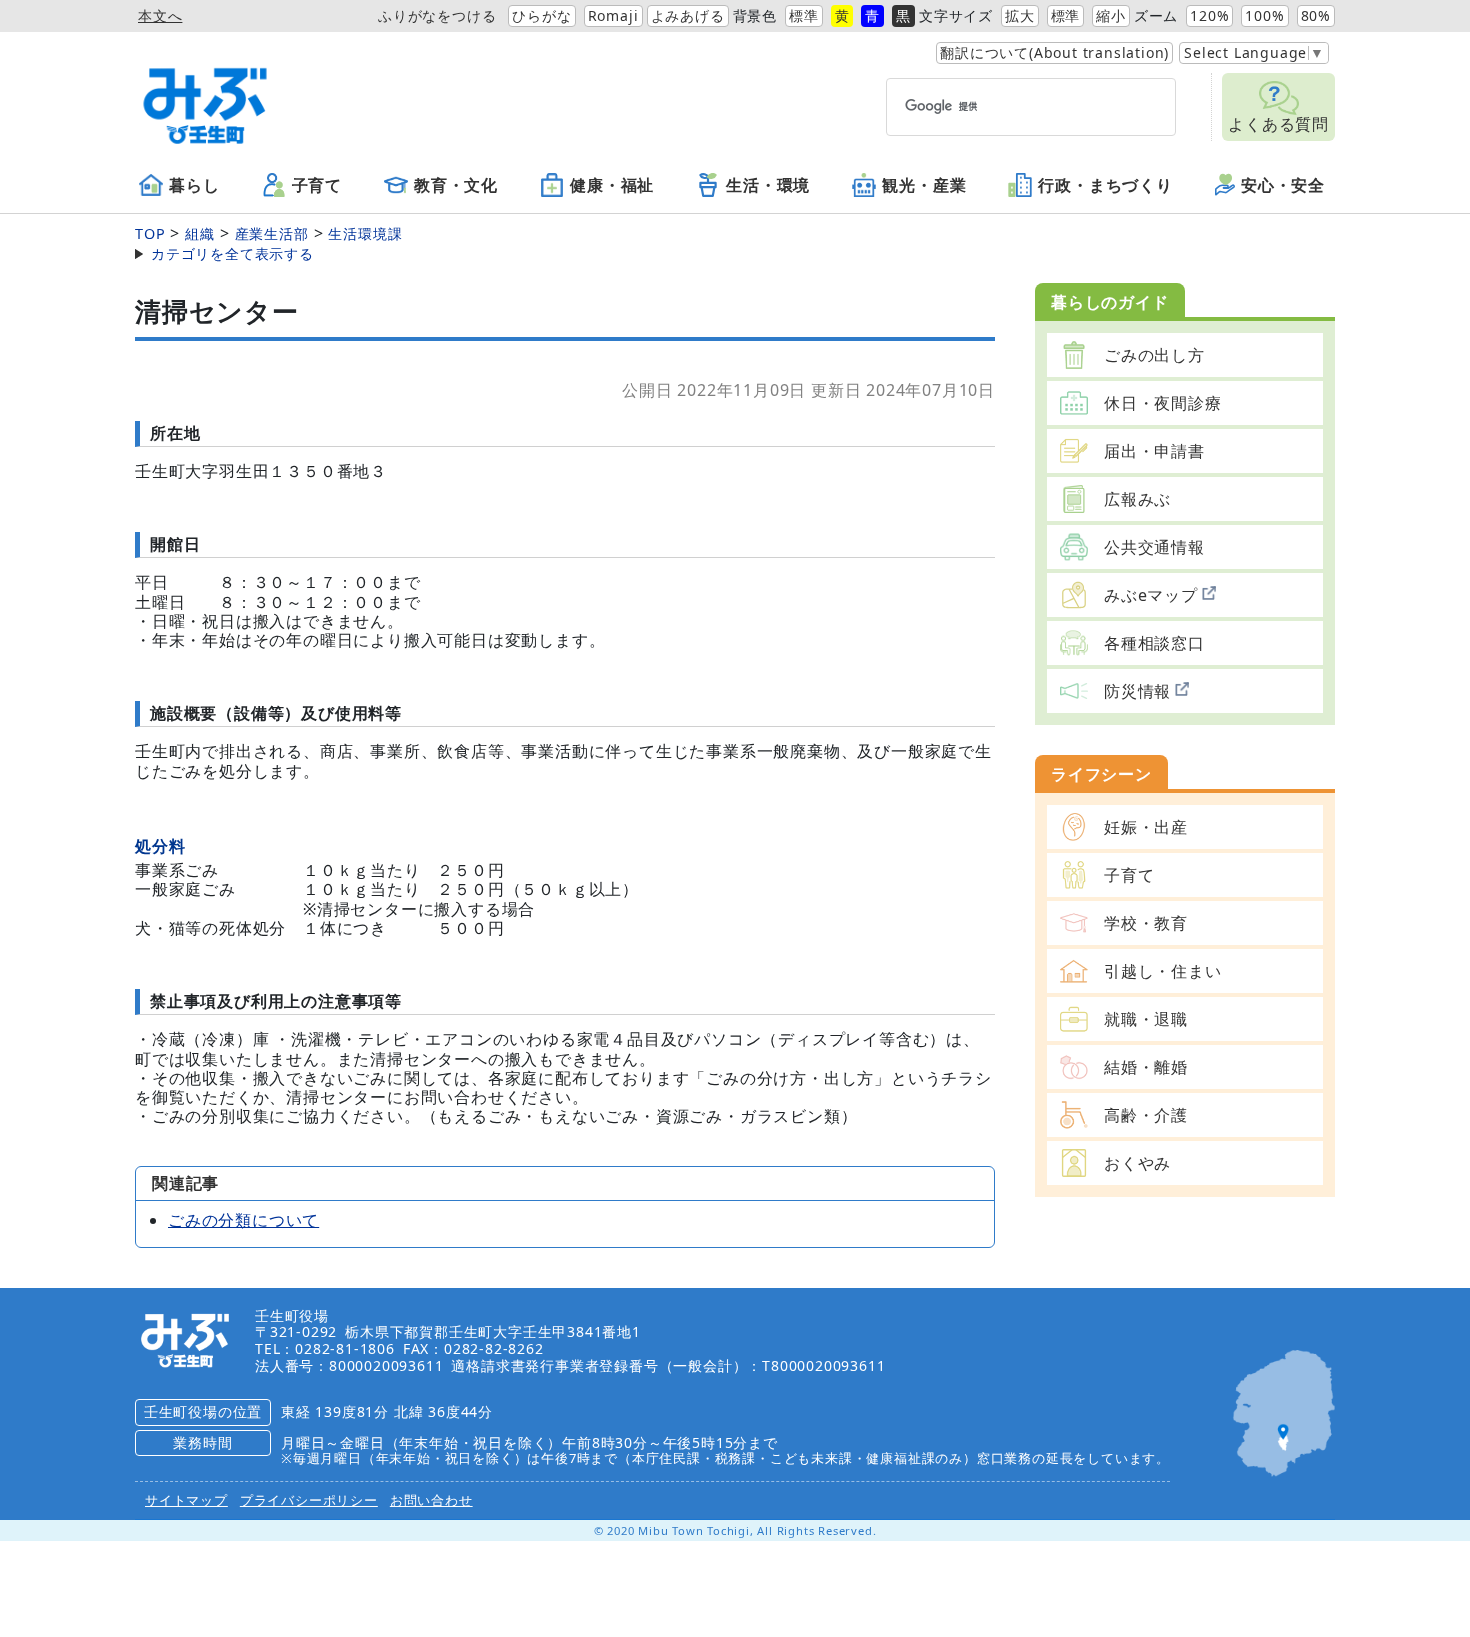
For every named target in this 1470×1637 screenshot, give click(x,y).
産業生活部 (272, 233)
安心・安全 (1283, 186)
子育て (317, 186)
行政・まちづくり (1105, 186)
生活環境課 (365, 233)
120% (1209, 15)
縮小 (1111, 15)
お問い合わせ (431, 1500)
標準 (804, 15)
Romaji (613, 15)
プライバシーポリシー (309, 1500)
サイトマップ (186, 1500)
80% (1316, 15)
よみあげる (688, 15)
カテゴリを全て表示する (232, 253)
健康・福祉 (612, 186)
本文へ (160, 15)
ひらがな (541, 15)
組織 (200, 233)
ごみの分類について (243, 1220)
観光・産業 (924, 186)
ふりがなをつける (437, 15)
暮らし (194, 186)
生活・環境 (768, 186)
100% (1264, 15)
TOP (150, 233)
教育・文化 (456, 186)
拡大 (1020, 15)
